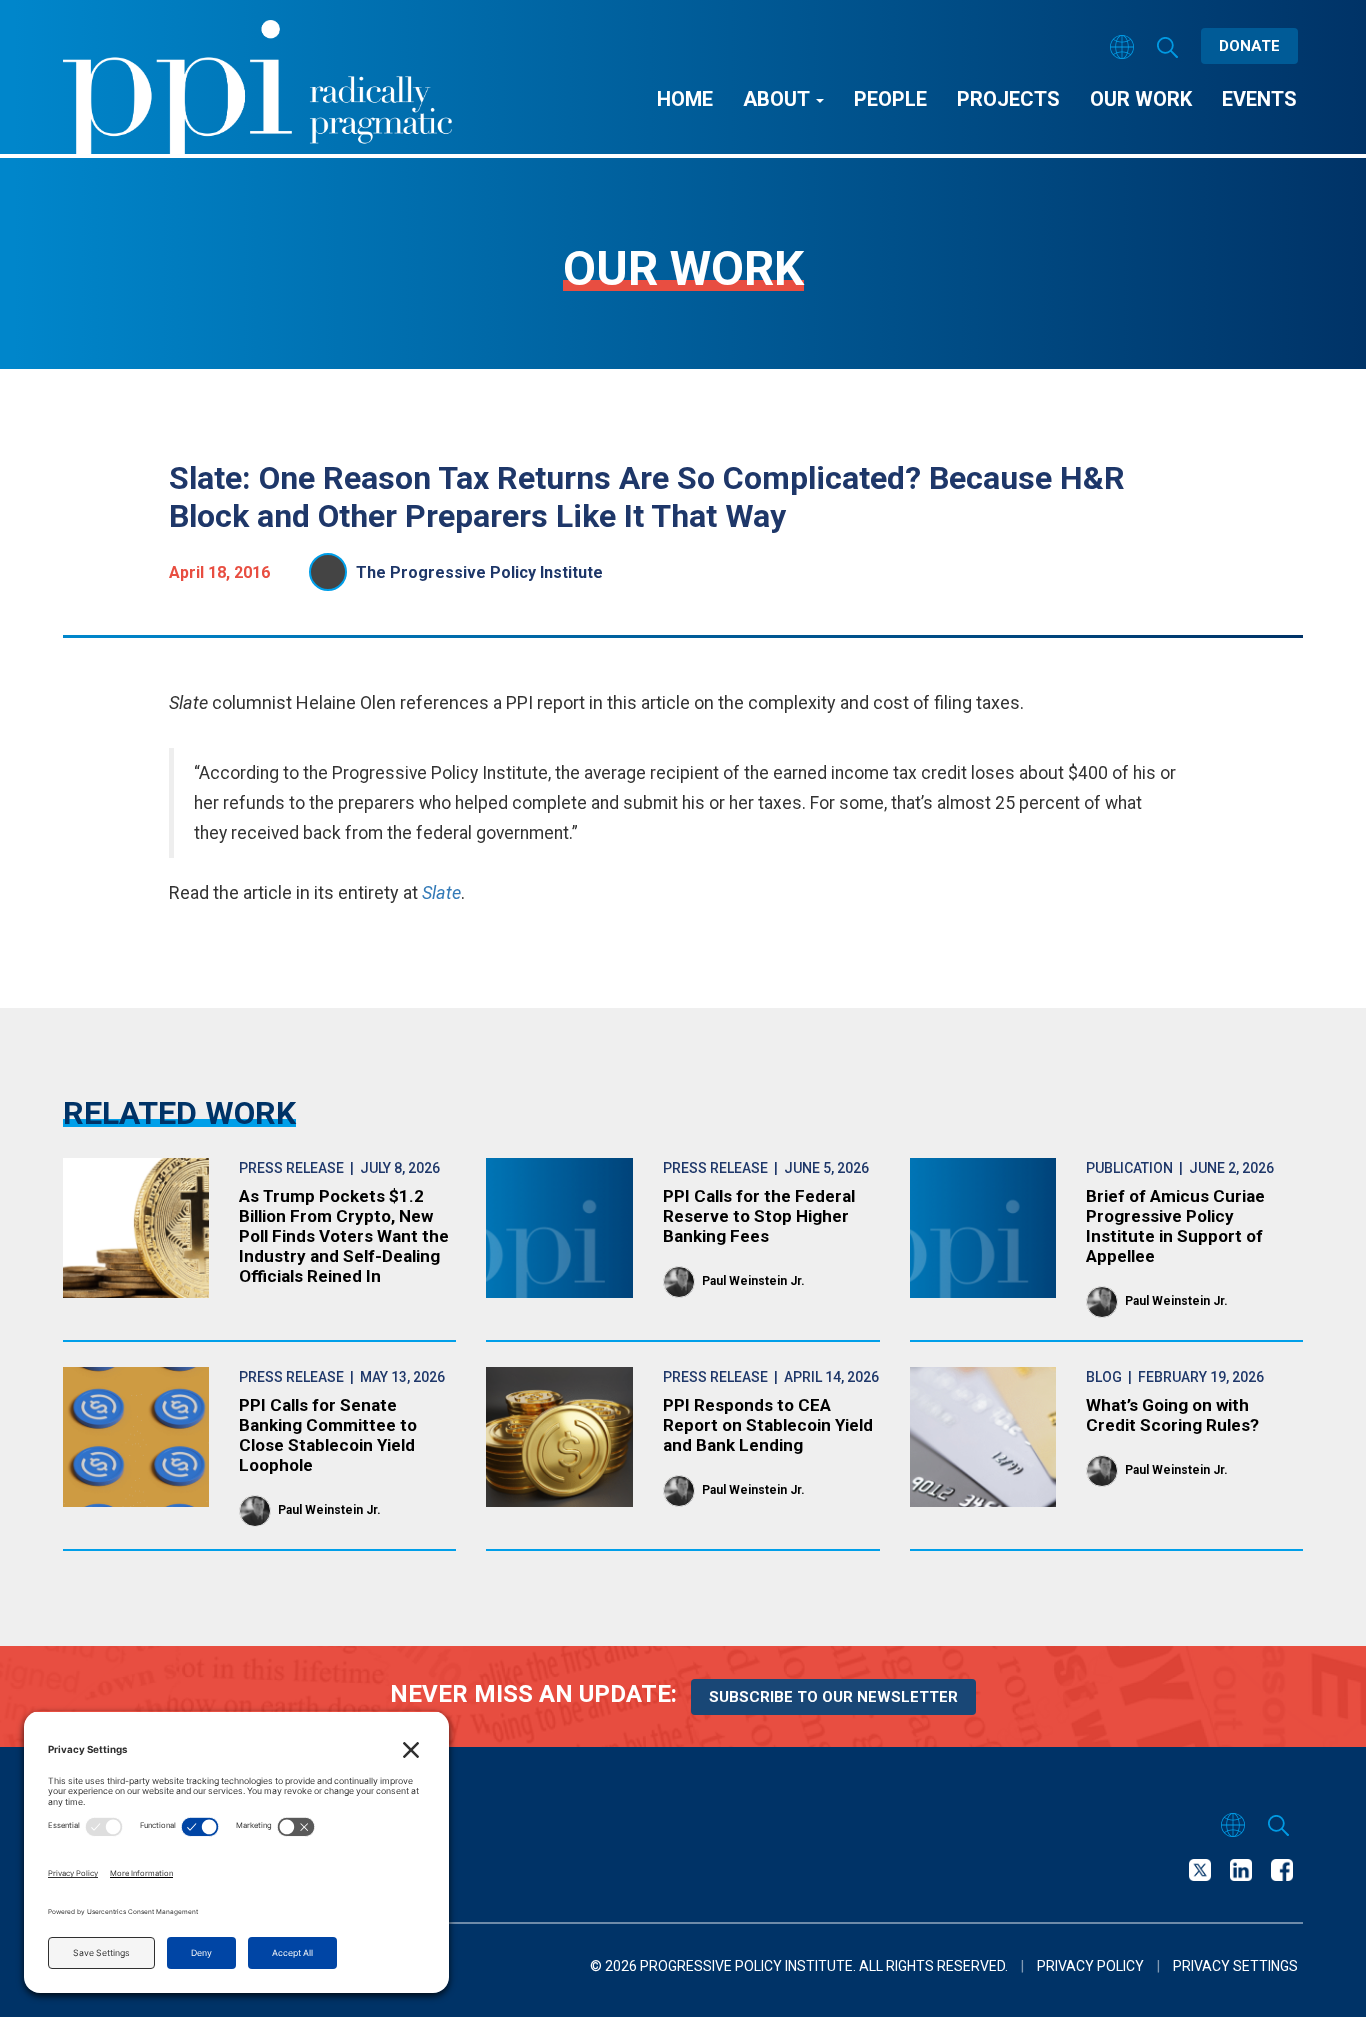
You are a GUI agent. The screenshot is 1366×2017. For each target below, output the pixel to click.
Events (1259, 99)
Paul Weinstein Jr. (753, 1281)
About (778, 99)
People (890, 99)
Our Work (1141, 99)
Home (685, 99)
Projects (1008, 99)
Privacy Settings (1235, 1966)
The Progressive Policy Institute (479, 572)
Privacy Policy (1090, 1966)
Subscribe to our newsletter (833, 1697)
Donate (1249, 46)
